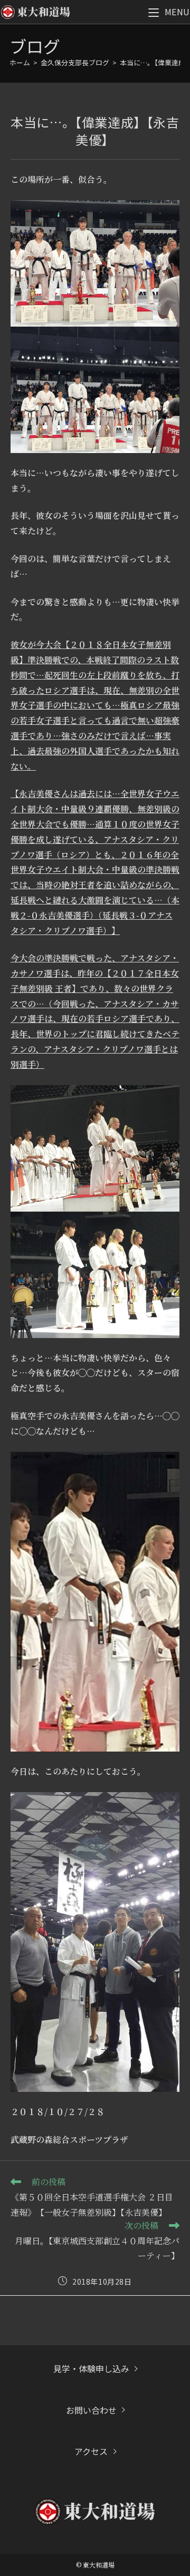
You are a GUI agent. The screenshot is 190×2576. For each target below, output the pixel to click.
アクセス (91, 2451)
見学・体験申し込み (91, 2368)
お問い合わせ (91, 2410)
